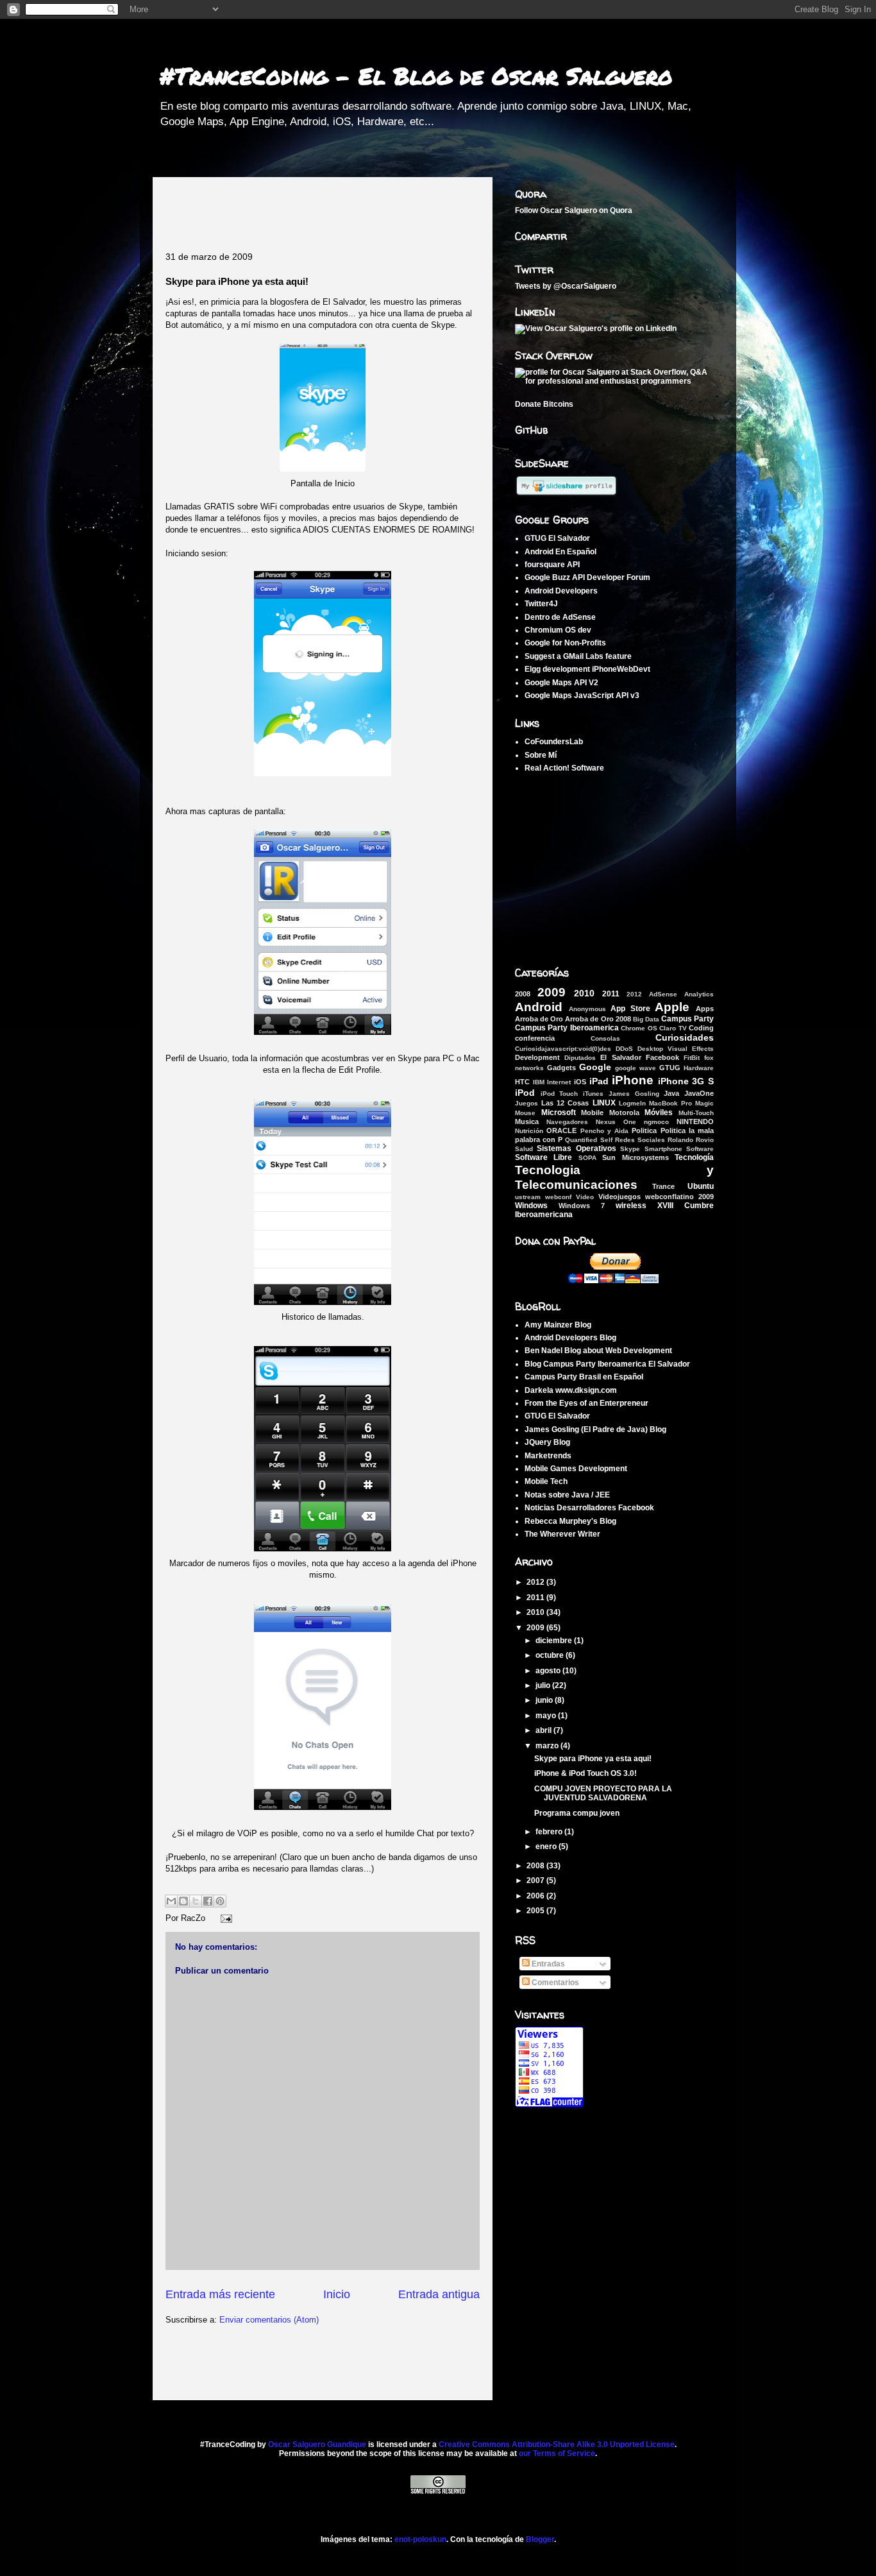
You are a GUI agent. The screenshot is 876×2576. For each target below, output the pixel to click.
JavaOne (699, 1093)
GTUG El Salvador (557, 1416)
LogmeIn (632, 1103)
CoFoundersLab (554, 742)
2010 (584, 993)
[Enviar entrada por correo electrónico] (224, 1918)
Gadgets (561, 1068)
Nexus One (616, 1122)
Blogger (540, 2539)
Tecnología (694, 1157)
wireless (631, 1206)
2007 (536, 1881)
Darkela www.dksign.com (571, 1390)
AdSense (663, 994)
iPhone (633, 1080)
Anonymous (587, 1009)
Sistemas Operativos (576, 1148)
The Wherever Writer (562, 1534)
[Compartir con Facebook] (208, 1901)
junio (545, 1700)
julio (544, 1685)
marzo (548, 1746)
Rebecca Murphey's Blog (570, 1521)
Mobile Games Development (576, 1469)
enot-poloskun (420, 2539)
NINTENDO (695, 1122)
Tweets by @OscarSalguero (566, 286)
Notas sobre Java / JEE (567, 1495)
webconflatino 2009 (679, 1197)
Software (700, 1149)
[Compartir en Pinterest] (220, 1901)
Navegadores (567, 1122)
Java (671, 1093)
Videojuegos (619, 1197)
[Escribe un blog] (183, 1901)
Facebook (662, 1057)
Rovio (705, 1140)
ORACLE (561, 1130)
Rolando (680, 1140)
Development (537, 1057)
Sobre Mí (541, 755)
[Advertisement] (316, 209)
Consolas (605, 1038)
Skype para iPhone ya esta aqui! (593, 1759)
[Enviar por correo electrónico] (171, 1901)
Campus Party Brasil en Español (584, 1377)
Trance (663, 1186)
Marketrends (548, 1456)
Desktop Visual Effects (676, 1049)
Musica (527, 1122)
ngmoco (656, 1122)
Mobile (592, 1113)
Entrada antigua (439, 2294)
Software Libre (543, 1157)
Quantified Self (588, 1140)
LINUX (604, 1103)
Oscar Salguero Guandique (317, 2444)
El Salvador (620, 1057)
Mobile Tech (546, 1481)
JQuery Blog (547, 1442)
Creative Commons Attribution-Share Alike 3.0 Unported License (557, 2444)
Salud (524, 1149)
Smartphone (663, 1149)
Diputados (580, 1058)
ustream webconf (543, 1197)
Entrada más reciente (220, 2294)
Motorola (624, 1113)
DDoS (624, 1049)
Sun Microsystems (635, 1157)
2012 (634, 994)
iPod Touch (560, 1094)
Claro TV (673, 1028)
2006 (536, 1896)
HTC (522, 1082)
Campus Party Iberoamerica (567, 1028)
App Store (630, 1009)
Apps (705, 1009)
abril (544, 1730)
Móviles (659, 1113)
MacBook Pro (670, 1103)
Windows (531, 1206)
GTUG (670, 1068)
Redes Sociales (640, 1140)
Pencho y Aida (605, 1131)
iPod (525, 1093)
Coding (701, 1028)
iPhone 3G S (686, 1081)
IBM (539, 1082)
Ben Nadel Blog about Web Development (598, 1351)
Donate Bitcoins (544, 404)
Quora (621, 210)
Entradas (547, 1964)
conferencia (535, 1038)
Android (539, 1007)
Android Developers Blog (570, 1338)
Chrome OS (639, 1028)
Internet (559, 1082)
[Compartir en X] (196, 1901)
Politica (644, 1130)
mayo (547, 1716)
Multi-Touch (696, 1113)
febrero (550, 1832)
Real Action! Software (564, 768)
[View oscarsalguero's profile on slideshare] (566, 494)
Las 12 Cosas (565, 1103)
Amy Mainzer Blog (558, 1325)
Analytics (699, 994)
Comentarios (554, 1983)
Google (595, 1067)
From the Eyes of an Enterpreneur (586, 1403)
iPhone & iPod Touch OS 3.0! (585, 1773)
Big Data (646, 1019)
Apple (672, 1007)
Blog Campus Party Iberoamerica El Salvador (607, 1364)
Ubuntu (701, 1186)
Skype (630, 1149)
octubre (551, 1655)
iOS (580, 1082)
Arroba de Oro (539, 1019)
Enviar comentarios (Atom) (269, 2320)
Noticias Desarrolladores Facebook (589, 1508)
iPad (599, 1081)
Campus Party (687, 1019)
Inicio (337, 2294)
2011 (611, 994)
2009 (552, 992)
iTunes (593, 1094)
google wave (636, 1068)
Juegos (526, 1103)
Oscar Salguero (569, 210)
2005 (536, 1911)
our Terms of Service (557, 2453)
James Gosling (634, 1094)
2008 (523, 994)
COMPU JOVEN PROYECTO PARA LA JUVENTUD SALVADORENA (603, 1793)
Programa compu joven (577, 1813)
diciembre (555, 1641)
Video (585, 1197)
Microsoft (559, 1113)
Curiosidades (685, 1037)
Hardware (699, 1068)
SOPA (587, 1158)
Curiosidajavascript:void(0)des (563, 1049)
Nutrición (529, 1131)
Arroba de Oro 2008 (598, 1019)
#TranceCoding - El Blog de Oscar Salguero (416, 75)
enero (547, 1847)
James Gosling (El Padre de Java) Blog (595, 1429)
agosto (549, 1671)
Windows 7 (582, 1206)
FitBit (692, 1058)
